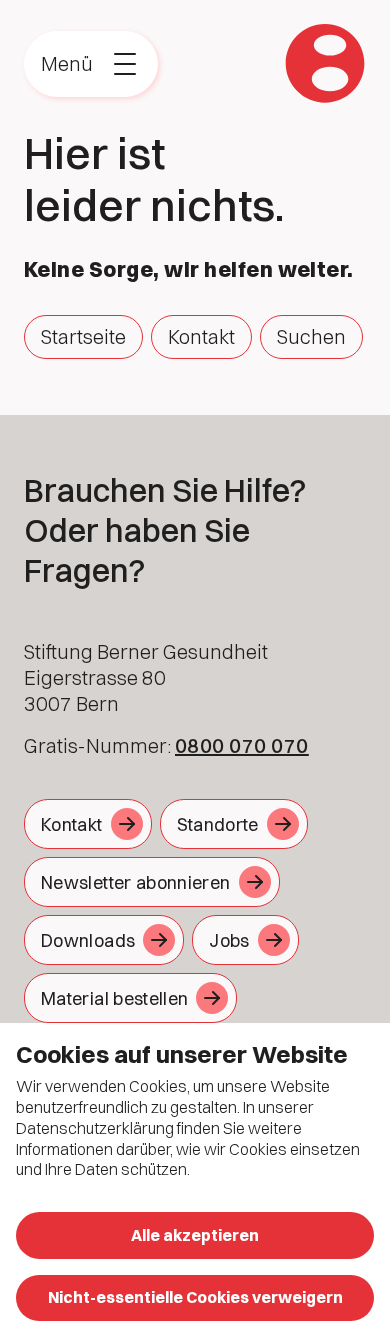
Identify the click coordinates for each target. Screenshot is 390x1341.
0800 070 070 (242, 745)
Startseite (83, 336)
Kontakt (201, 336)
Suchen (311, 336)
